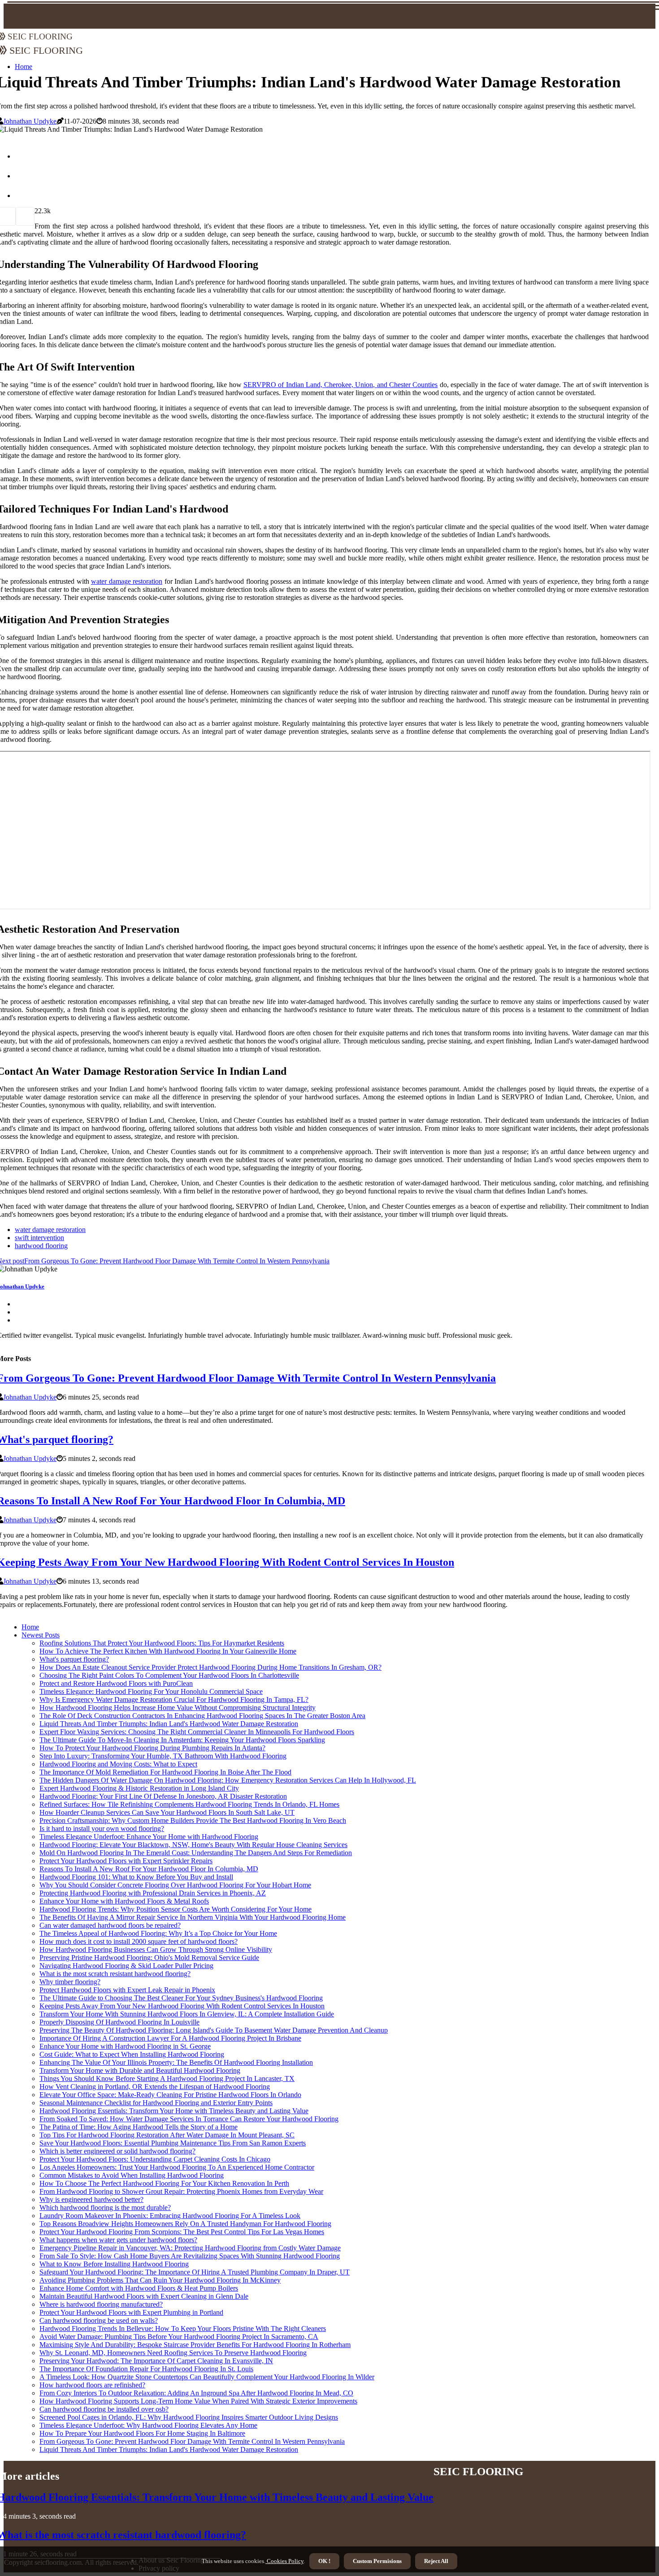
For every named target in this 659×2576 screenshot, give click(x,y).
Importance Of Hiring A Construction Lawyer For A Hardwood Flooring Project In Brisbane (170, 2038)
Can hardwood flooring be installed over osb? (104, 2409)
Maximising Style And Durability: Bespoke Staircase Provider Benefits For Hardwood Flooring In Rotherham (195, 2345)
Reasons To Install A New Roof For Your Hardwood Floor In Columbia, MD (149, 1869)
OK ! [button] (324, 2561)
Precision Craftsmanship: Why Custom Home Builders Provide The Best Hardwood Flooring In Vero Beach (193, 1820)
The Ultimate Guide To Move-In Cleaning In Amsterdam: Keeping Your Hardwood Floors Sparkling (182, 1740)
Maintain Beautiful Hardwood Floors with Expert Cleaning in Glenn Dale (144, 2296)
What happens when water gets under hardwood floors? (118, 2240)
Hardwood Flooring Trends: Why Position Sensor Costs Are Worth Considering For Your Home (176, 1909)
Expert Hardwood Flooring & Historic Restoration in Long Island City (139, 1788)
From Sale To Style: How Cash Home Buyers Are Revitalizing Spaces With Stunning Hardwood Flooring (190, 2256)
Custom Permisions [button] (377, 2561)
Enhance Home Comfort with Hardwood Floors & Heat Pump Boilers (139, 2288)
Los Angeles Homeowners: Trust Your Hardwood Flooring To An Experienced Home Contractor (177, 2167)
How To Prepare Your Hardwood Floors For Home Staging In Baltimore (142, 2433)
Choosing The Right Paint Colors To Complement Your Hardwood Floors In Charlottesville (169, 1675)
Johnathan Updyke (30, 121)
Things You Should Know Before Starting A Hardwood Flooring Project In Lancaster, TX (167, 2078)
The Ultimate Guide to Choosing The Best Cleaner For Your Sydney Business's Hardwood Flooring (181, 1998)
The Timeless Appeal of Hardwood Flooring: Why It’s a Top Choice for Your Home (158, 1933)
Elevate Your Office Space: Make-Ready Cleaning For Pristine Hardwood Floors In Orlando (170, 2095)
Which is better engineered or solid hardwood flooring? (117, 2151)
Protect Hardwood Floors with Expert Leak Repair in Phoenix (127, 1990)
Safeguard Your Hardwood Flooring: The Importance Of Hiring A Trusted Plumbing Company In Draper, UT (195, 2272)
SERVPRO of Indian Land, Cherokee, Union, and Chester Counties (341, 385)
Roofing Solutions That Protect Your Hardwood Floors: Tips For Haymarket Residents (162, 1643)
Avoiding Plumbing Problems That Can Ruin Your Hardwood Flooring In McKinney (160, 2280)
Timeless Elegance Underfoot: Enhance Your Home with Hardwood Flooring (149, 1837)
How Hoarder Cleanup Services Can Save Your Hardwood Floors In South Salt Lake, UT (167, 1812)
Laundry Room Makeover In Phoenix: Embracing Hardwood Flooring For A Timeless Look (170, 2216)
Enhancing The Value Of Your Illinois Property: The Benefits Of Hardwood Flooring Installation (176, 2062)
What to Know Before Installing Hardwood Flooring (114, 2264)
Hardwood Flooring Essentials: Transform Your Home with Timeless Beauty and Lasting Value (174, 2111)
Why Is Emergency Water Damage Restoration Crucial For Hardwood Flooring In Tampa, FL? (174, 1699)
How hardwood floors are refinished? (92, 2385)
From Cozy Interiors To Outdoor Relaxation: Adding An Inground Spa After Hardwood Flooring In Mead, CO (196, 2393)
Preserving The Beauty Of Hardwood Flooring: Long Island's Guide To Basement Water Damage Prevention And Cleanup (214, 2030)
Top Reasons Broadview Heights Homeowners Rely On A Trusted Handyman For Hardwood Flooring (185, 2224)
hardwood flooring (41, 1246)
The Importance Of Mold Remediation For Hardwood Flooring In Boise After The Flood (165, 1772)
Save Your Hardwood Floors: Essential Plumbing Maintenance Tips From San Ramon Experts (173, 2143)
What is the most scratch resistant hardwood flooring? (115, 1974)
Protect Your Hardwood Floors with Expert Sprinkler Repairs (126, 1861)
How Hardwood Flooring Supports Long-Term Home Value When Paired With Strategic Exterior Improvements (198, 2401)
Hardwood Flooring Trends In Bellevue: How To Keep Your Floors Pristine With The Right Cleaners (183, 2328)
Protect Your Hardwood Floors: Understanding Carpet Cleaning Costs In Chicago (155, 2159)
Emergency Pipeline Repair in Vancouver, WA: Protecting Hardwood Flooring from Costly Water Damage (190, 2248)
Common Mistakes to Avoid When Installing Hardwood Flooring (132, 2175)
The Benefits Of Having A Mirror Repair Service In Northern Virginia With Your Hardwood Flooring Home (193, 1917)
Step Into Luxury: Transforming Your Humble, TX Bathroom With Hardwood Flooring (163, 1756)
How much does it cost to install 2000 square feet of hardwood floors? (139, 1941)
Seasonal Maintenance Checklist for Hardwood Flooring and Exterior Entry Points (156, 2103)
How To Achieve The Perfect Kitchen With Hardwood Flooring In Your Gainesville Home (168, 1651)
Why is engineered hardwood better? (91, 2199)
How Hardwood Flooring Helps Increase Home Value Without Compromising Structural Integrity (178, 1708)
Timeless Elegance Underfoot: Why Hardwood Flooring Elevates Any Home (148, 2425)
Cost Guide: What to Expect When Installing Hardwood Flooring (132, 2054)
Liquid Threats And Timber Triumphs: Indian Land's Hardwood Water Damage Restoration (169, 1724)
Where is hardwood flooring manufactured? (101, 2304)
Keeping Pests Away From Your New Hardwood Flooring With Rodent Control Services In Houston (182, 2006)
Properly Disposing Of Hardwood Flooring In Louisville (119, 2022)
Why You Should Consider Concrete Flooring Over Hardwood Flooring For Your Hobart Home (175, 1885)
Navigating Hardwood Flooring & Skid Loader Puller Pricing (126, 1966)
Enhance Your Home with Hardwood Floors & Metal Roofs (124, 1901)
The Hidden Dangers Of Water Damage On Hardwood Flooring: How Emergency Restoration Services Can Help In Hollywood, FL (228, 1780)
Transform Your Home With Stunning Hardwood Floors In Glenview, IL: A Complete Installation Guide (187, 2014)
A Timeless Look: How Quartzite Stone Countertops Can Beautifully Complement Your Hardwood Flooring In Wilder (207, 2377)
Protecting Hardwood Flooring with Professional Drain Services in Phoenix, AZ (153, 1893)
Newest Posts (41, 1635)
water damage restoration (127, 581)
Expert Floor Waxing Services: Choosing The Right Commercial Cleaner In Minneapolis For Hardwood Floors (197, 1732)
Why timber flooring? (70, 1982)
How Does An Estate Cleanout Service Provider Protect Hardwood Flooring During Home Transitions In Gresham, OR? (210, 1667)
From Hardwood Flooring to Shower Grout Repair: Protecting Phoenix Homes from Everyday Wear (181, 2191)
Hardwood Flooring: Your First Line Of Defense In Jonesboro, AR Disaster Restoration (163, 1796)
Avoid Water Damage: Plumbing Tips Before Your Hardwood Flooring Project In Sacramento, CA (179, 2337)
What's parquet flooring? (74, 1659)
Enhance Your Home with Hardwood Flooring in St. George (125, 2046)
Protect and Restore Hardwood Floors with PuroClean (116, 1683)
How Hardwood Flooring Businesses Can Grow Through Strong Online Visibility (156, 1949)
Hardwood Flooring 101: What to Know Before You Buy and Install (136, 1877)
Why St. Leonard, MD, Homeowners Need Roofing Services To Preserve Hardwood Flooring (173, 2353)
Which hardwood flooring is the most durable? (105, 2208)
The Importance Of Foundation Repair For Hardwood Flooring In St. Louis (146, 2369)
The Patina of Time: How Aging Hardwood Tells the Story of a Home (139, 2127)
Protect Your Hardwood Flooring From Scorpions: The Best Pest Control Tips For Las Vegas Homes (182, 2232)
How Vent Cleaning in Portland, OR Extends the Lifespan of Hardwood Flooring (155, 2087)
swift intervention (39, 1238)
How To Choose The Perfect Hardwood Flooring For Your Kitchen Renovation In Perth (164, 2183)
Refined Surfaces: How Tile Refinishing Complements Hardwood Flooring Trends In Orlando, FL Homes (189, 1804)
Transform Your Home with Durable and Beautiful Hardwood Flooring (140, 2070)
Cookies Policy (284, 2561)
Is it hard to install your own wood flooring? (102, 1829)
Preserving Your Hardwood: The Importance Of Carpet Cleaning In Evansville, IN (156, 2361)
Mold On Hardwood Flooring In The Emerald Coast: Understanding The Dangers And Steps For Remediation (196, 1853)
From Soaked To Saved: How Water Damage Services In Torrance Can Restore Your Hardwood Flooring (189, 2119)
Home (30, 1627)
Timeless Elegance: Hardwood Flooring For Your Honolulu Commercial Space (151, 1691)
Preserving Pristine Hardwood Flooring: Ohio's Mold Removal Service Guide (149, 1958)
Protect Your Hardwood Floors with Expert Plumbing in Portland (131, 2312)
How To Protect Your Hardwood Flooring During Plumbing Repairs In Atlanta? (152, 1748)
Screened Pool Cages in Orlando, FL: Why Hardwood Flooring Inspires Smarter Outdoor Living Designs (189, 2417)
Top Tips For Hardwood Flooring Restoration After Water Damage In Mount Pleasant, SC (167, 2135)
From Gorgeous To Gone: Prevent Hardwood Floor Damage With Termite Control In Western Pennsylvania (192, 2441)
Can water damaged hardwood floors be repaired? (110, 1925)
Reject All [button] (436, 2561)
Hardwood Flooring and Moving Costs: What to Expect (118, 1764)
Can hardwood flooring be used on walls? (99, 2320)
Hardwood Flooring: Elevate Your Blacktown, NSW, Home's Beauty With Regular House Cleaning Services (193, 1845)
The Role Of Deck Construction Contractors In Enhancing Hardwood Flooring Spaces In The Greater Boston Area (202, 1716)
